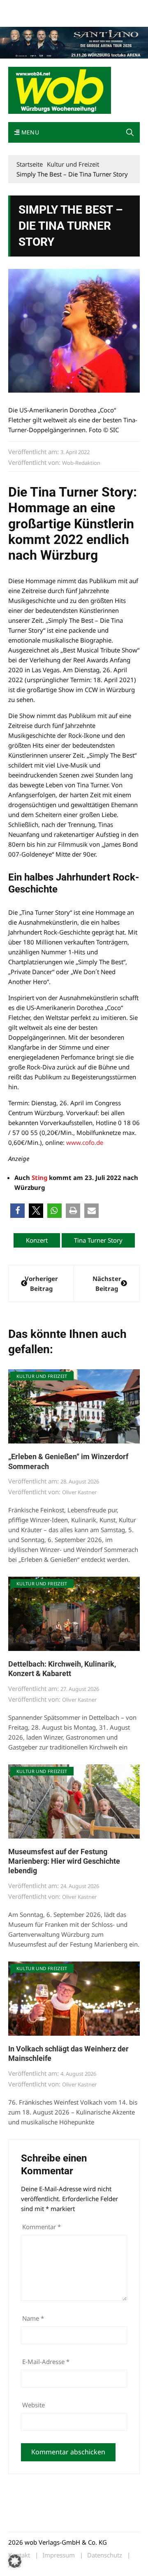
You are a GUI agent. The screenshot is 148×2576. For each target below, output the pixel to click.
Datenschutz (105, 2555)
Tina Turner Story (98, 1240)
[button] (130, 132)
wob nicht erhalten (65, 8)
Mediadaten (23, 8)
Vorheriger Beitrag (41, 1283)
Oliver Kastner (79, 1492)
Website (34, 2405)
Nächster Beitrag (107, 1283)
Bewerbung (54, 18)
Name (33, 2318)
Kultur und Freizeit (42, 1376)
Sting (39, 1177)
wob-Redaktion (81, 463)
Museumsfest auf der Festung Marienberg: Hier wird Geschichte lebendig (64, 1861)
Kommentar (42, 2227)
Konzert (37, 1240)
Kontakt (102, 8)
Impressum (22, 18)
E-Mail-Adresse (46, 2362)
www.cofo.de (85, 1142)
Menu (29, 132)
